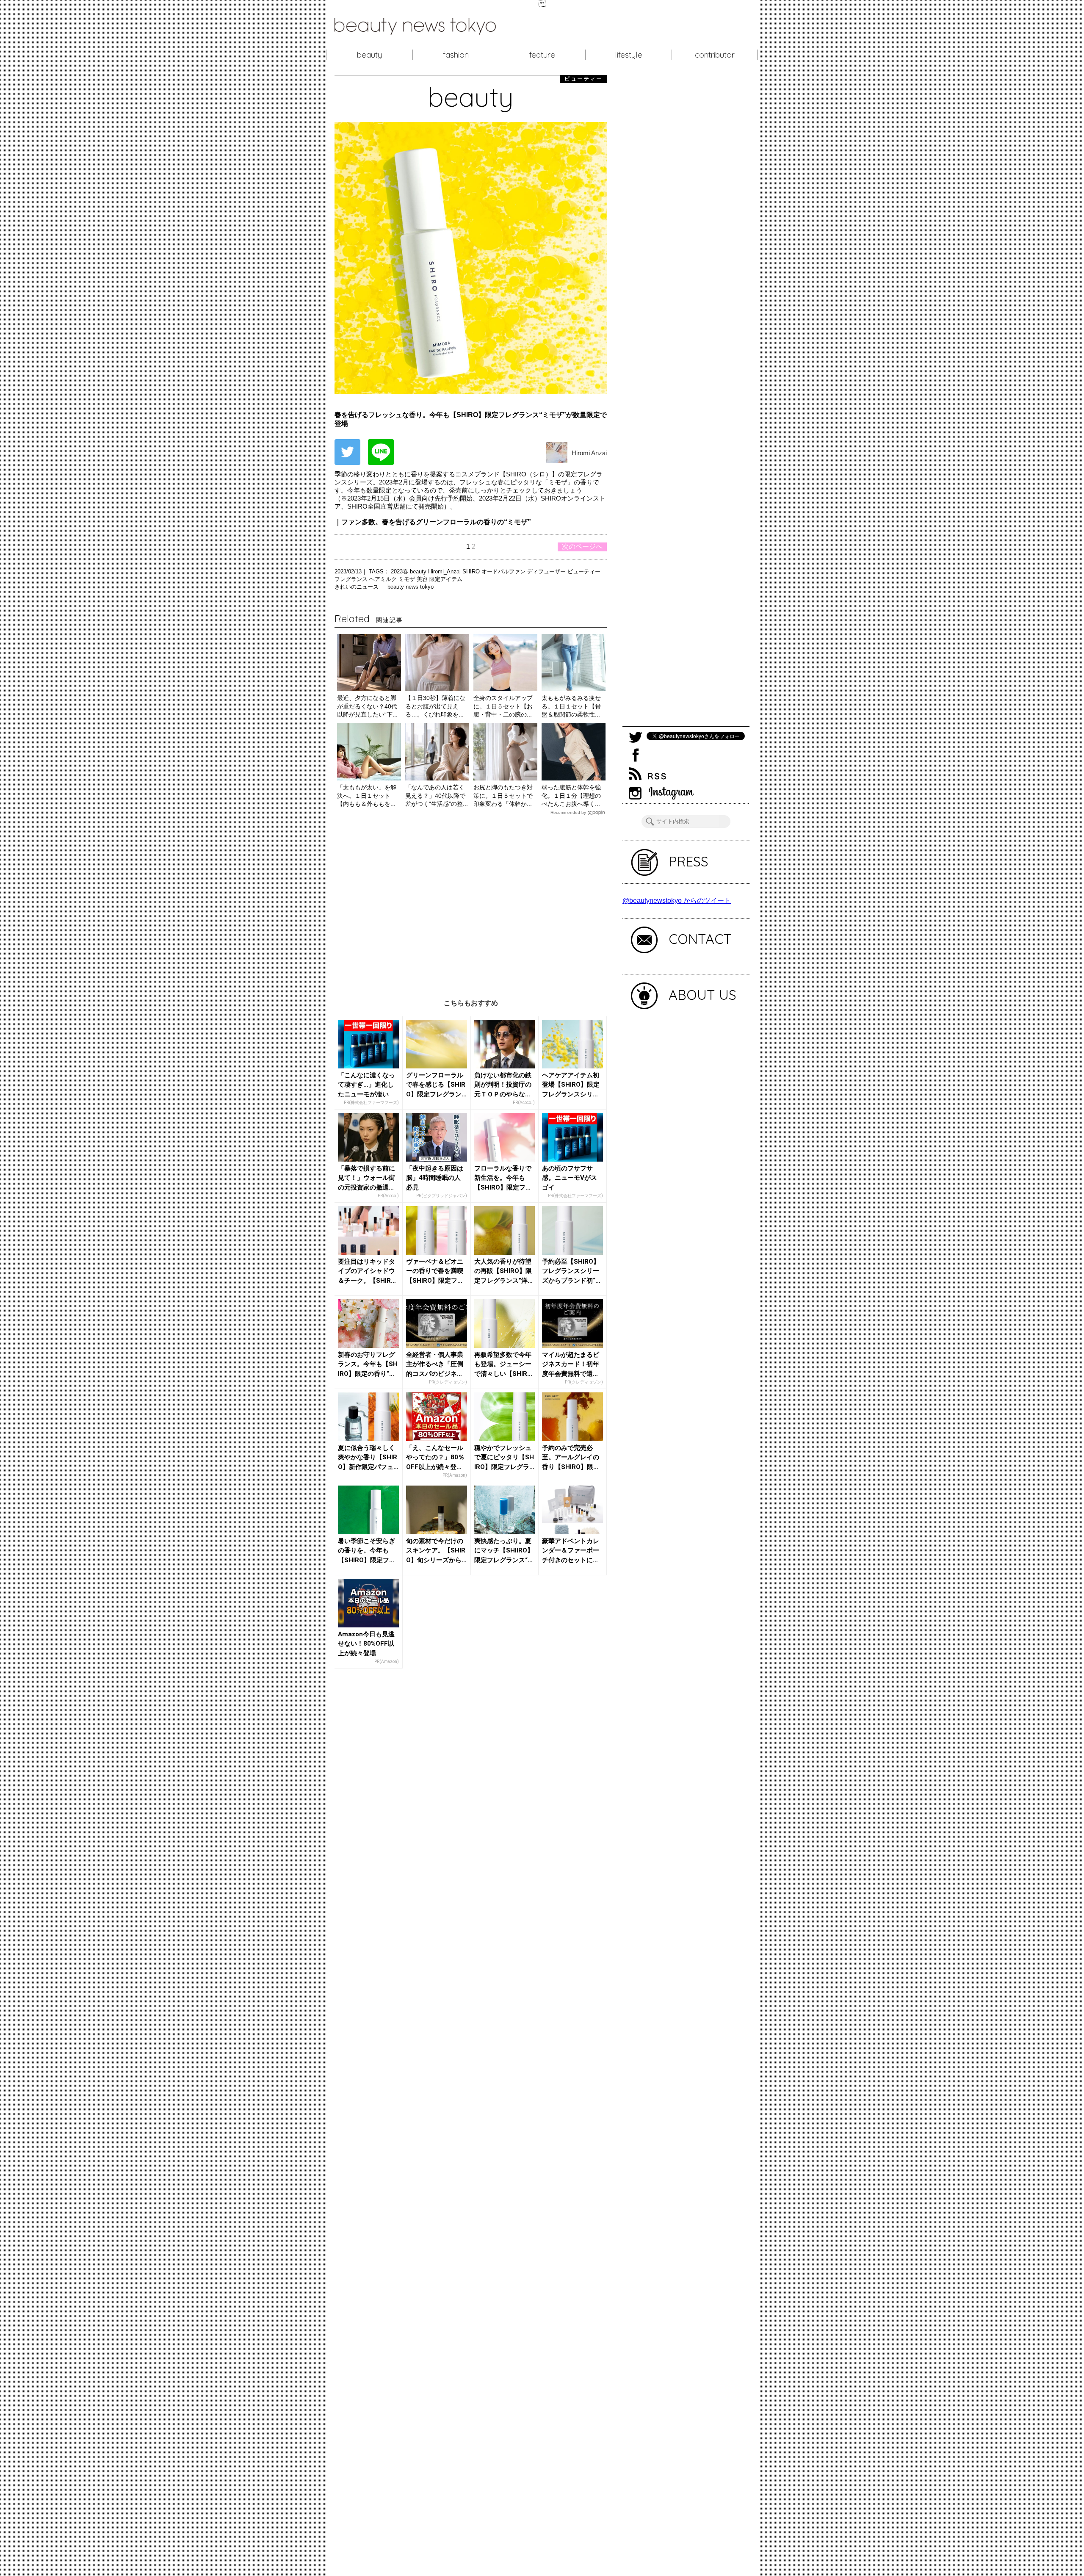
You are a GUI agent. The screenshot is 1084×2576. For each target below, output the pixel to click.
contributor (715, 55)
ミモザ (408, 579)
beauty (369, 55)
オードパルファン (504, 571)
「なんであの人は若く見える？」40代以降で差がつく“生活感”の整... (437, 795)
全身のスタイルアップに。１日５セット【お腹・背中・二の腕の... (503, 706)
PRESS (689, 861)
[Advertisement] (471, 901)
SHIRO (472, 571)
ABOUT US (702, 995)
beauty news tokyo (411, 587)
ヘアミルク (384, 579)
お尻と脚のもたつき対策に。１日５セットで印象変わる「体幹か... (503, 795)
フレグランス (352, 579)
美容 (423, 579)
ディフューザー (547, 571)
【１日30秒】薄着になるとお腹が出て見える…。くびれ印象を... (435, 706)
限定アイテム (446, 579)
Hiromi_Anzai (445, 571)
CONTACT (700, 939)
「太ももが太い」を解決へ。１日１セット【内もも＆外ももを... (367, 795)
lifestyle (629, 55)
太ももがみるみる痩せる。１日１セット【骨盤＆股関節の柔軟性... (571, 706)
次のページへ (582, 546)
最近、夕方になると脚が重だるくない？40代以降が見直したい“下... (367, 706)
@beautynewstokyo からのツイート (677, 901)
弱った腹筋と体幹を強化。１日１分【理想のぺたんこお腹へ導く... (571, 795)
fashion (456, 55)
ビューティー (584, 571)
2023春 (400, 571)
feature (542, 55)
